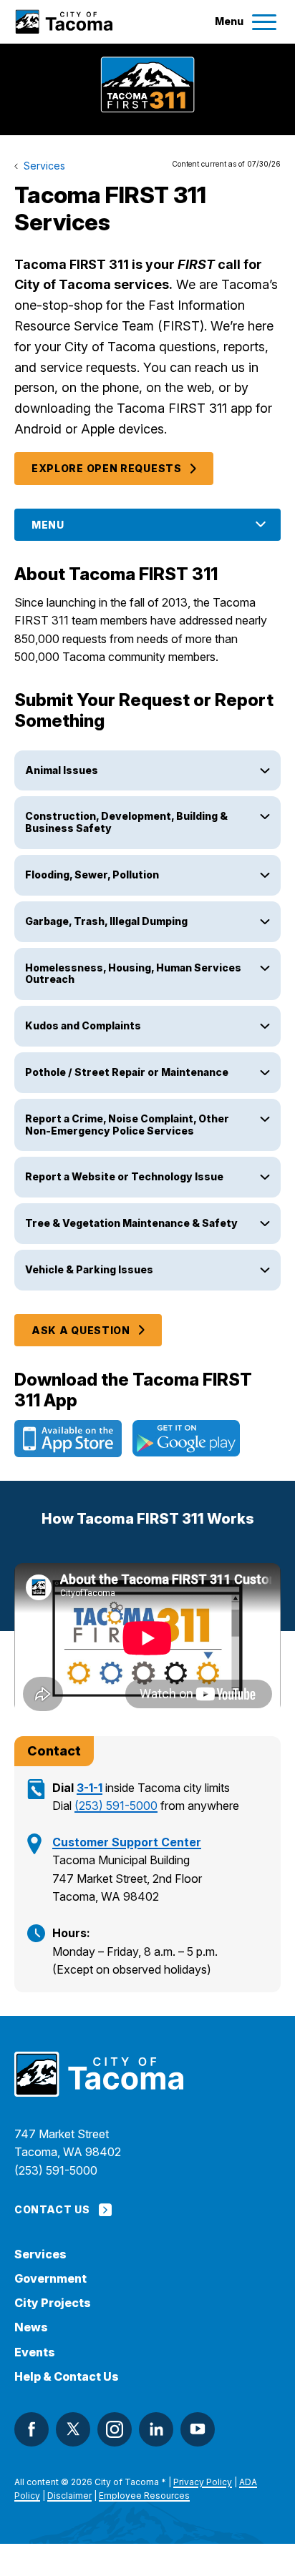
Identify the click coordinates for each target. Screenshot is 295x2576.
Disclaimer (69, 2496)
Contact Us (52, 2209)
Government (50, 2279)
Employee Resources (144, 2496)
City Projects (53, 2303)
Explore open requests (107, 468)
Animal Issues (63, 770)
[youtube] (198, 2429)
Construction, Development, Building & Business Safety (126, 822)
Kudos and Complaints (83, 1025)
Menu (48, 525)
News (31, 2327)
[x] (73, 2429)
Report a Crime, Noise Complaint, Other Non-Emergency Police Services (127, 1125)
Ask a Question (81, 1330)
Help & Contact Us (67, 2377)
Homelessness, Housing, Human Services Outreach (133, 974)
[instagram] (115, 2429)
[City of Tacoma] (63, 22)
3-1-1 (90, 1788)
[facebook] (32, 2429)
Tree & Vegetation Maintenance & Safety (132, 1223)
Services (40, 2254)
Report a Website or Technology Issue (125, 1176)
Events (35, 2352)
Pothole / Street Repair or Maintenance (127, 1072)
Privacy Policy (203, 2482)
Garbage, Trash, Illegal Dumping (107, 921)
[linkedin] (156, 2429)
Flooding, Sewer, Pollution (92, 875)
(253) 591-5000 (116, 1806)
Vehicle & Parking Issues (89, 1269)
